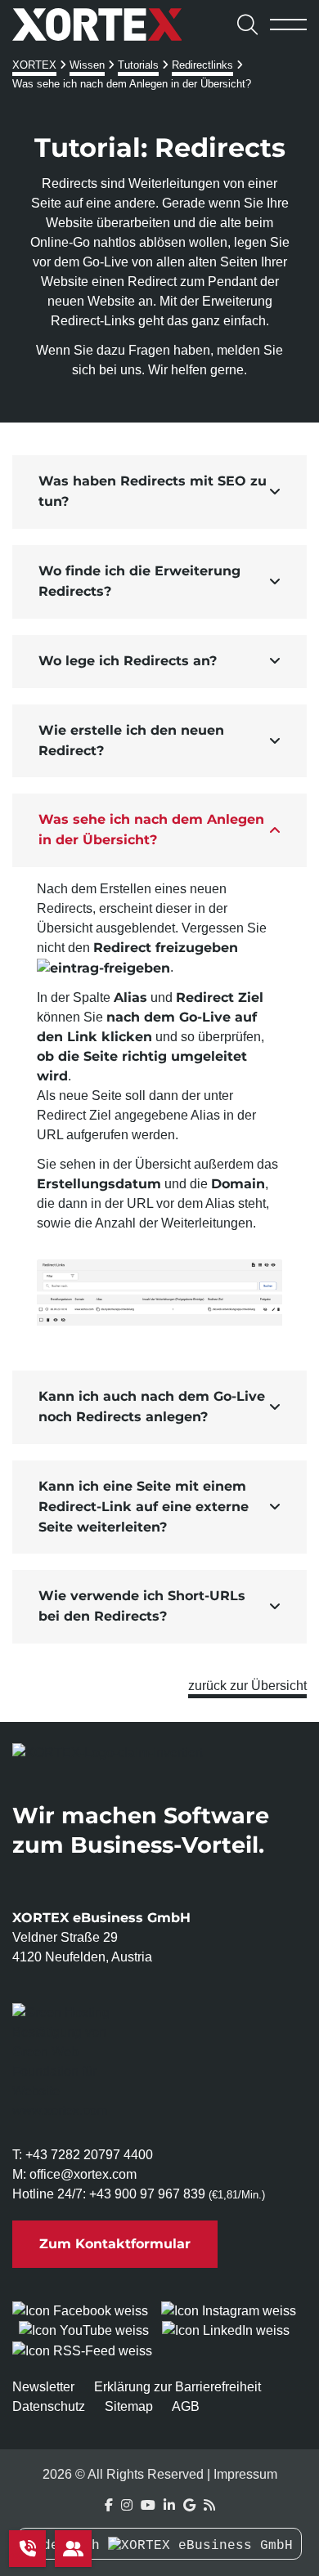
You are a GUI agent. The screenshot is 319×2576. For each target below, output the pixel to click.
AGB (186, 2406)
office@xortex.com (83, 2174)
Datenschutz (49, 2406)
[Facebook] (109, 2505)
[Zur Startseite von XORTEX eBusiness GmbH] (112, 25)
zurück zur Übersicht (247, 1686)
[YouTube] (148, 2505)
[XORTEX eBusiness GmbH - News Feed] (209, 2505)
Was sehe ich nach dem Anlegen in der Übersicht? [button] (151, 830)
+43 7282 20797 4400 (89, 2155)
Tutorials (138, 65)
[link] (66, 2062)
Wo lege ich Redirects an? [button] (128, 661)
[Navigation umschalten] (288, 25)
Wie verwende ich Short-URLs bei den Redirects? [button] (142, 1606)
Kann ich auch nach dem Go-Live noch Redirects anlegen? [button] (152, 1407)
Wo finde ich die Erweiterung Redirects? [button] (139, 581)
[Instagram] (127, 2505)
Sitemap (129, 2406)
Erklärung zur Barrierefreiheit (177, 2387)
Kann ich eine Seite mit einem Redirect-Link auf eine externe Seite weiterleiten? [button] (144, 1507)
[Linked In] (169, 2505)
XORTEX (34, 65)
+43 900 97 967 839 (147, 2194)
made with (67, 2546)
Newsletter (43, 2387)
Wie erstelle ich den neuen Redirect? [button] (131, 740)
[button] (159, 492)
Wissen (87, 65)
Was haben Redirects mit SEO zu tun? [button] (153, 491)
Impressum (245, 2474)
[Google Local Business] (189, 2505)
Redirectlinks (202, 65)
